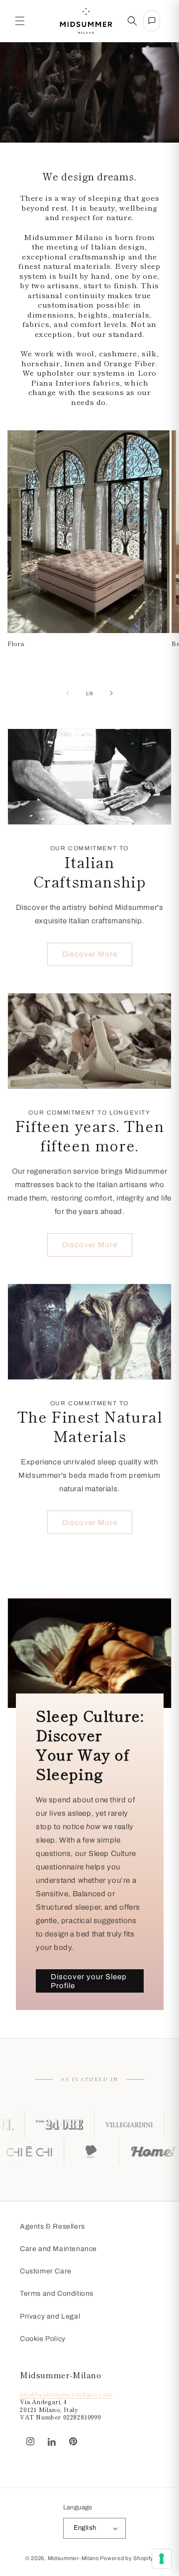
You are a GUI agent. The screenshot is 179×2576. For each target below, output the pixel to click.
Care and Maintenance (58, 2249)
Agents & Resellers (52, 2226)
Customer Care (46, 2271)
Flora (16, 644)
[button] (20, 21)
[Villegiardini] (97, 2125)
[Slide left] (68, 693)
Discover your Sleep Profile (89, 1981)
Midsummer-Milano (73, 2558)
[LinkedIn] (52, 2442)
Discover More (90, 954)
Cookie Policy (43, 2339)
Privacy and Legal (50, 2316)
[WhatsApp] (89, 2436)
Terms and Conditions (57, 2294)
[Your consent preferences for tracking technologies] (162, 2559)
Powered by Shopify (127, 2558)
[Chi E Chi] (52, 2152)
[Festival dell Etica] (114, 2152)
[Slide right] (111, 693)
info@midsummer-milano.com (66, 2394)
